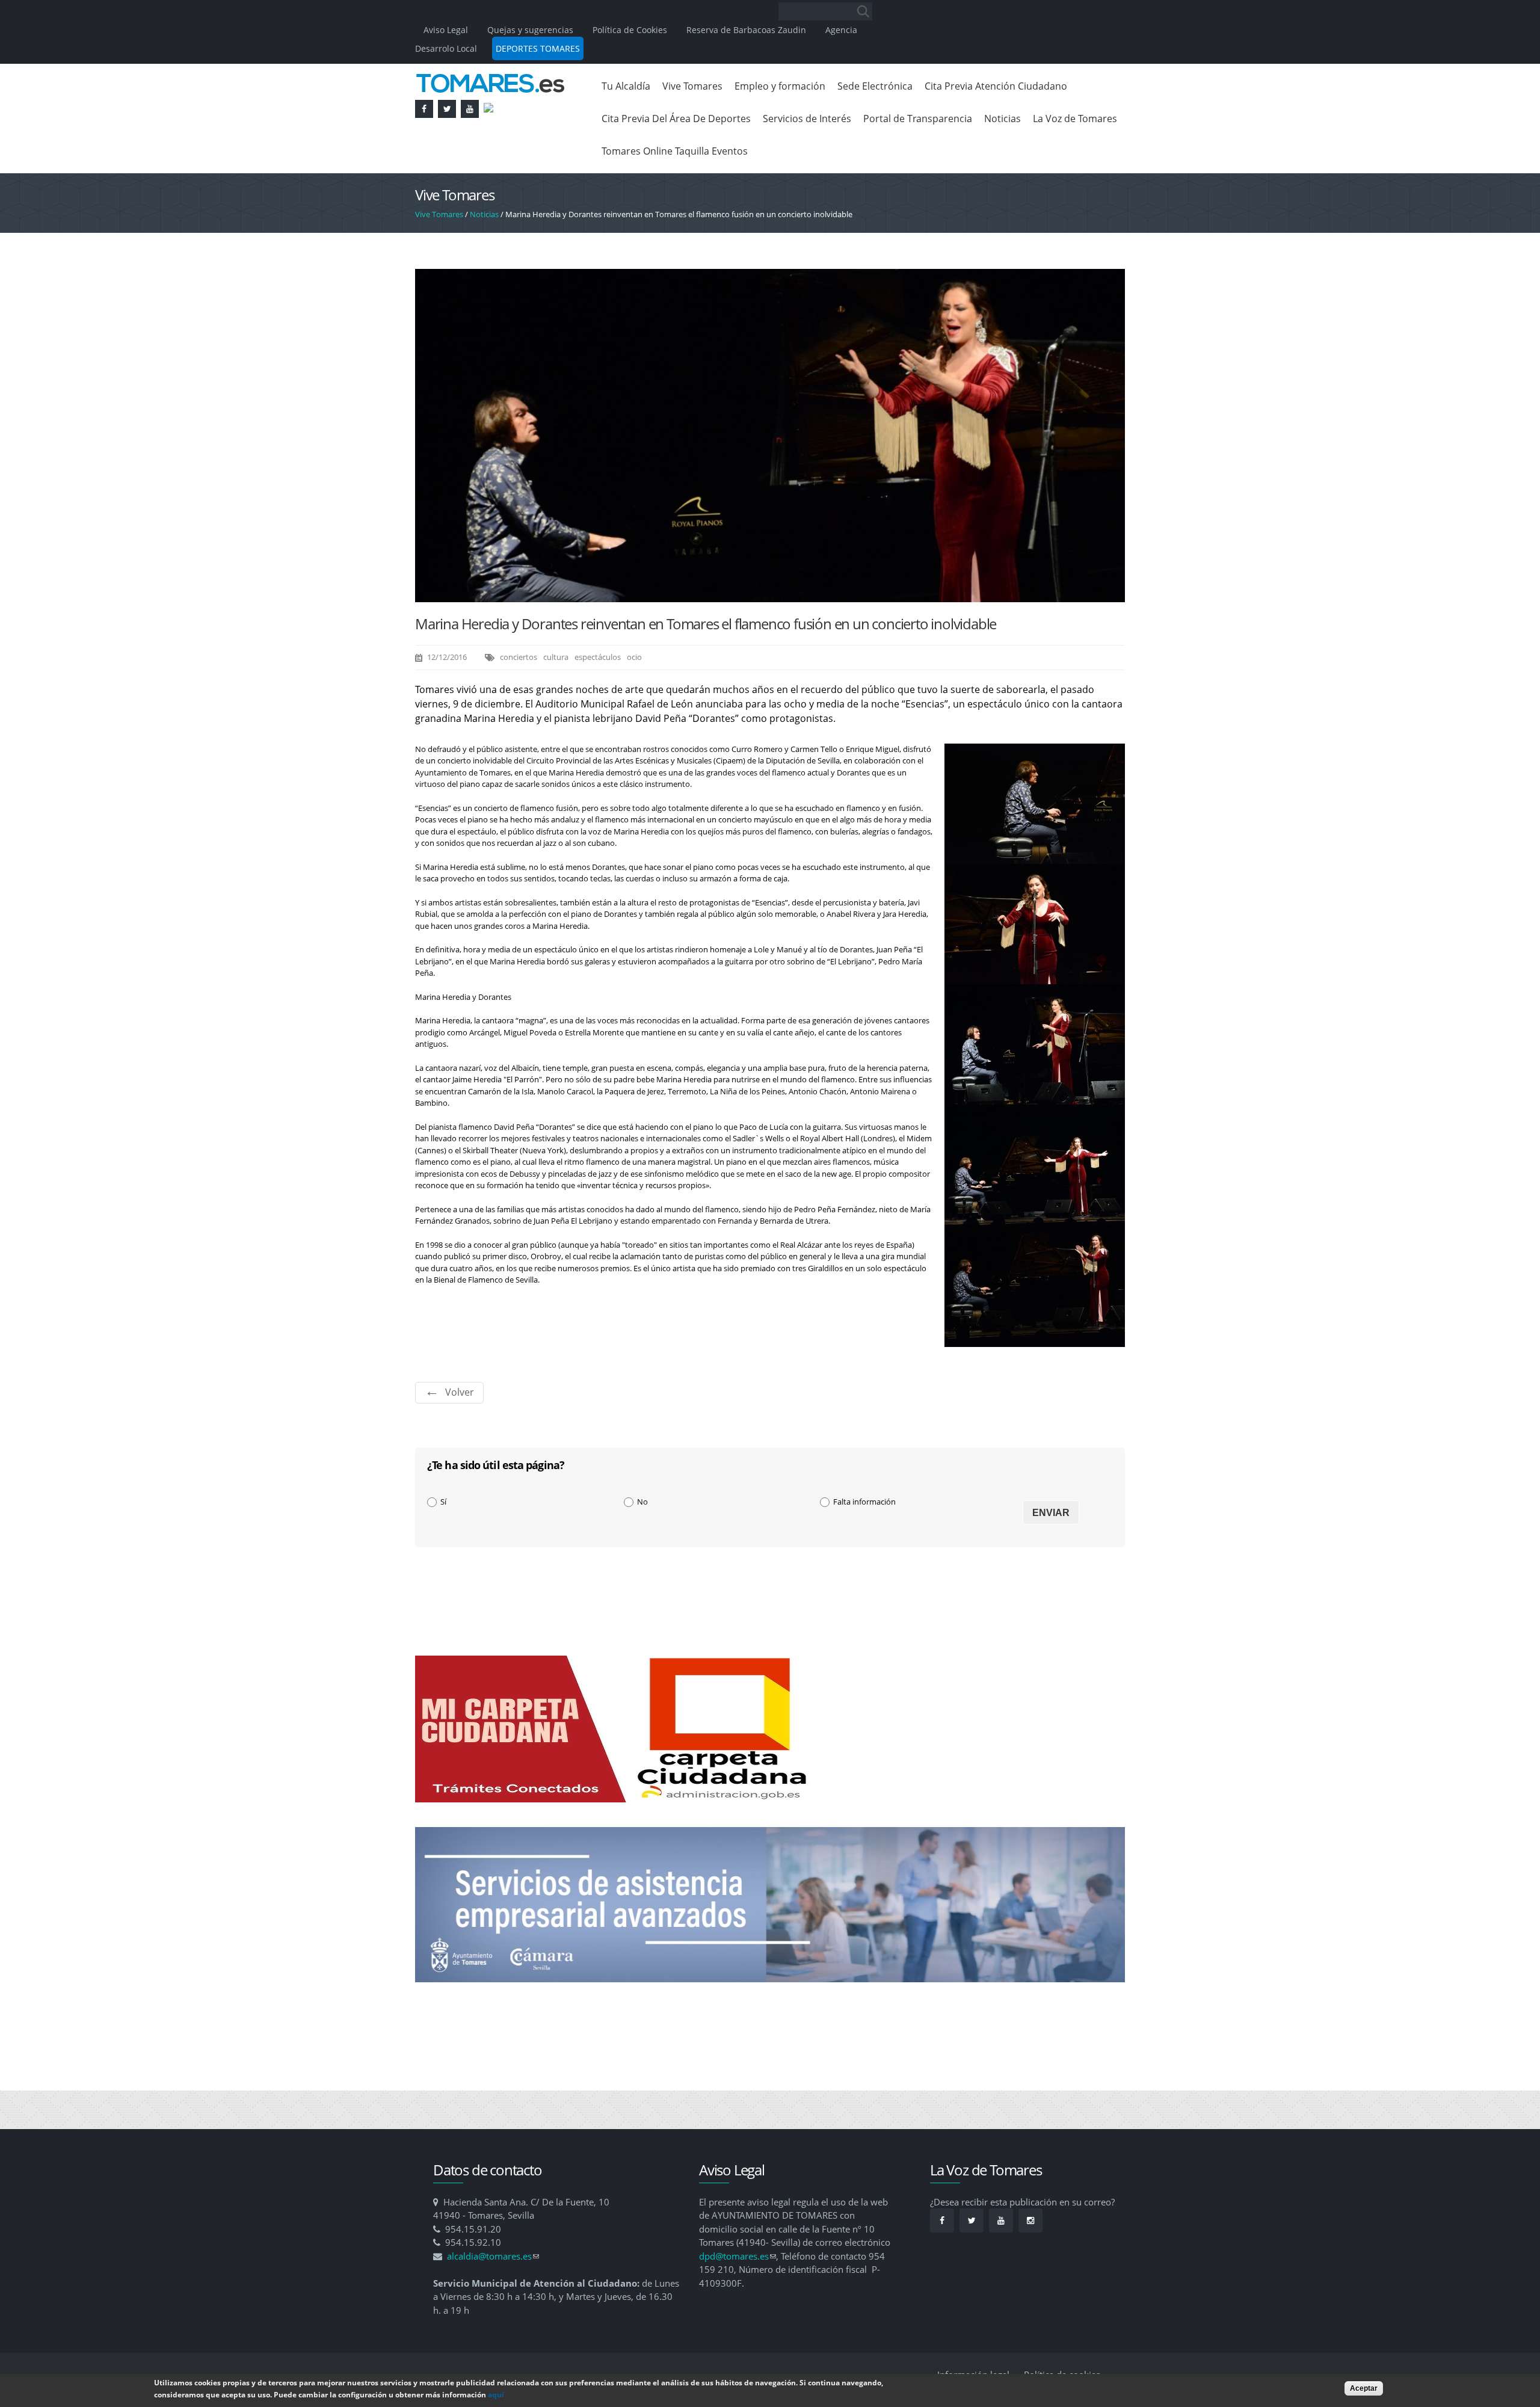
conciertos (519, 657)
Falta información (864, 1502)
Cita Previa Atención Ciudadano (996, 86)
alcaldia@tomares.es (493, 2256)
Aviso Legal (447, 30)
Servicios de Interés (807, 119)
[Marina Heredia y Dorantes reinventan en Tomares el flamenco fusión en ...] (770, 596)
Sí (443, 1502)
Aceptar (1364, 2388)
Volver (460, 1392)
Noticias (1003, 119)
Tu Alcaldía (626, 86)
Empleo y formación (780, 86)
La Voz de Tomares (1075, 119)
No (642, 1502)
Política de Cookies (630, 30)
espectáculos (598, 657)
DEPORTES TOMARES (538, 48)
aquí (496, 2395)
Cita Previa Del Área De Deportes (676, 119)
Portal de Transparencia (918, 119)
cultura (556, 657)
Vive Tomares (692, 86)
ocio (634, 657)
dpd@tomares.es (738, 2256)
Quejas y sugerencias (530, 30)
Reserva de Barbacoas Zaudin (746, 30)
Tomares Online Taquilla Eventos (675, 151)
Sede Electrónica (875, 86)
